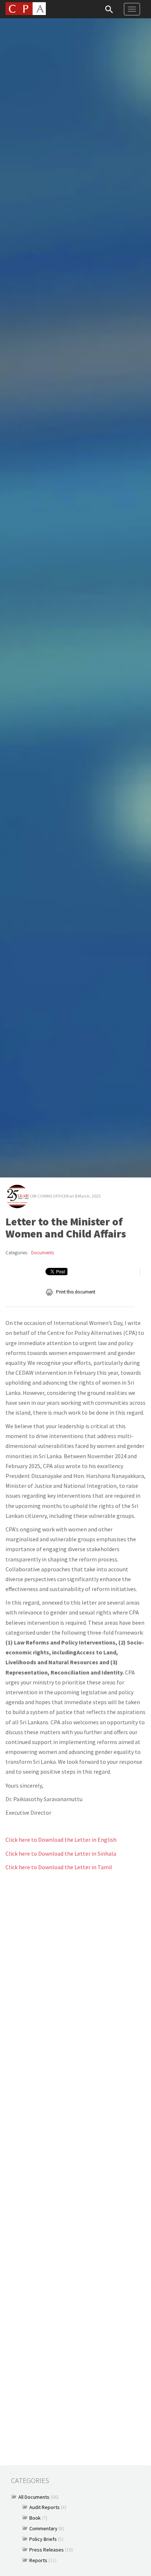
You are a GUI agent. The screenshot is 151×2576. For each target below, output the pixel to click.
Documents (43, 1253)
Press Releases (47, 2550)
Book (35, 2518)
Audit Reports (45, 2507)
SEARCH (109, 9)
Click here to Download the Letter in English (61, 1840)
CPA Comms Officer (49, 1196)
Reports (38, 2560)
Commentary (43, 2528)
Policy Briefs (43, 2539)
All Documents (34, 2497)
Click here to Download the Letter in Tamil (59, 1867)
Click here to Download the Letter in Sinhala (61, 1853)
